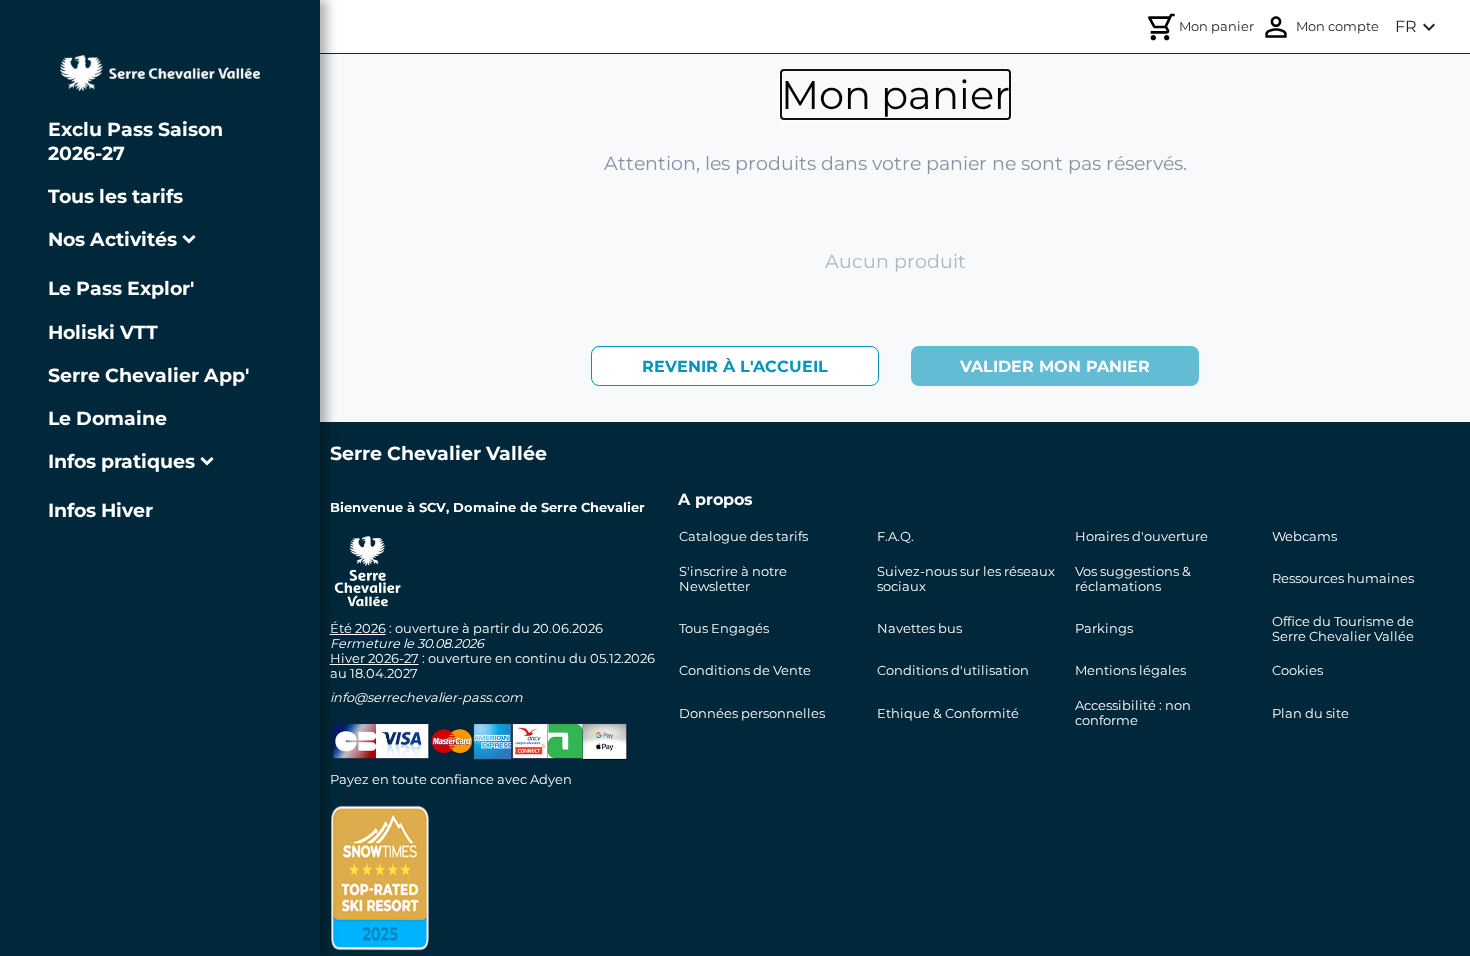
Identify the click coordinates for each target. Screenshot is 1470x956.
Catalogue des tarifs (743, 536)
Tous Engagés (724, 628)
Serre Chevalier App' (148, 375)
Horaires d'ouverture (1141, 536)
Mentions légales (1130, 670)
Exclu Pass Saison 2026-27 (135, 141)
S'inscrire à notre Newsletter (733, 579)
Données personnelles (752, 713)
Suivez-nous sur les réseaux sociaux (966, 579)
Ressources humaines (1343, 578)
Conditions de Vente (745, 670)
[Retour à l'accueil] (160, 73)
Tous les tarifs (115, 196)
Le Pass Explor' (121, 288)
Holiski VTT (103, 332)
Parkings (1104, 628)
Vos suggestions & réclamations (1133, 579)
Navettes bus (919, 628)
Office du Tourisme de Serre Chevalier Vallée (1343, 629)
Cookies (1297, 670)
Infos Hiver (100, 510)
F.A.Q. (895, 536)
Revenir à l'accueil (735, 366)
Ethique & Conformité (948, 713)
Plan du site (1310, 713)
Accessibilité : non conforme (1133, 713)
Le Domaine (107, 418)
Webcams (1304, 536)
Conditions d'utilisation (953, 670)
